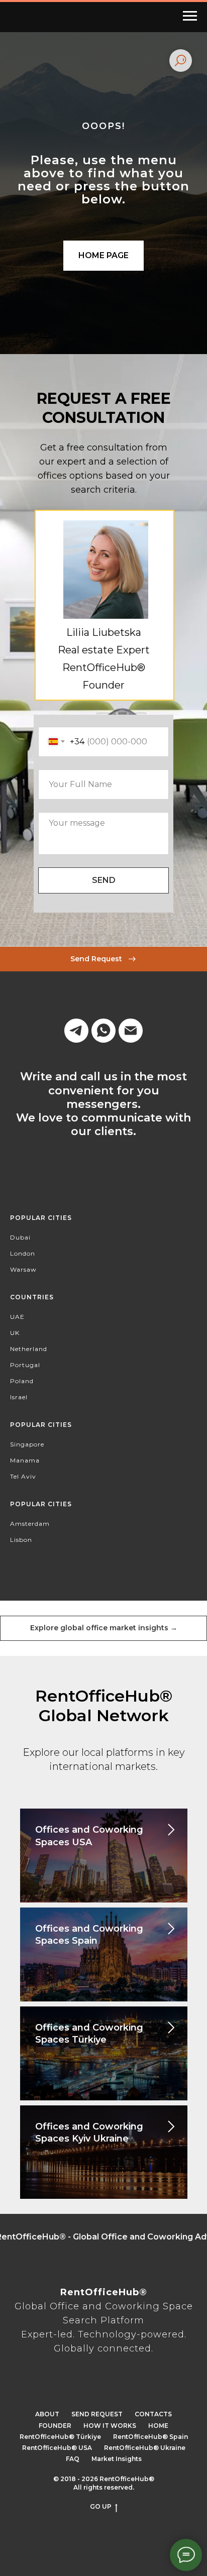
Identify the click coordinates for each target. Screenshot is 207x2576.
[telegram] (76, 2512)
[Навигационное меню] (190, 16)
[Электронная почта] (131, 2512)
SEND (104, 2362)
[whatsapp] (103, 2512)
